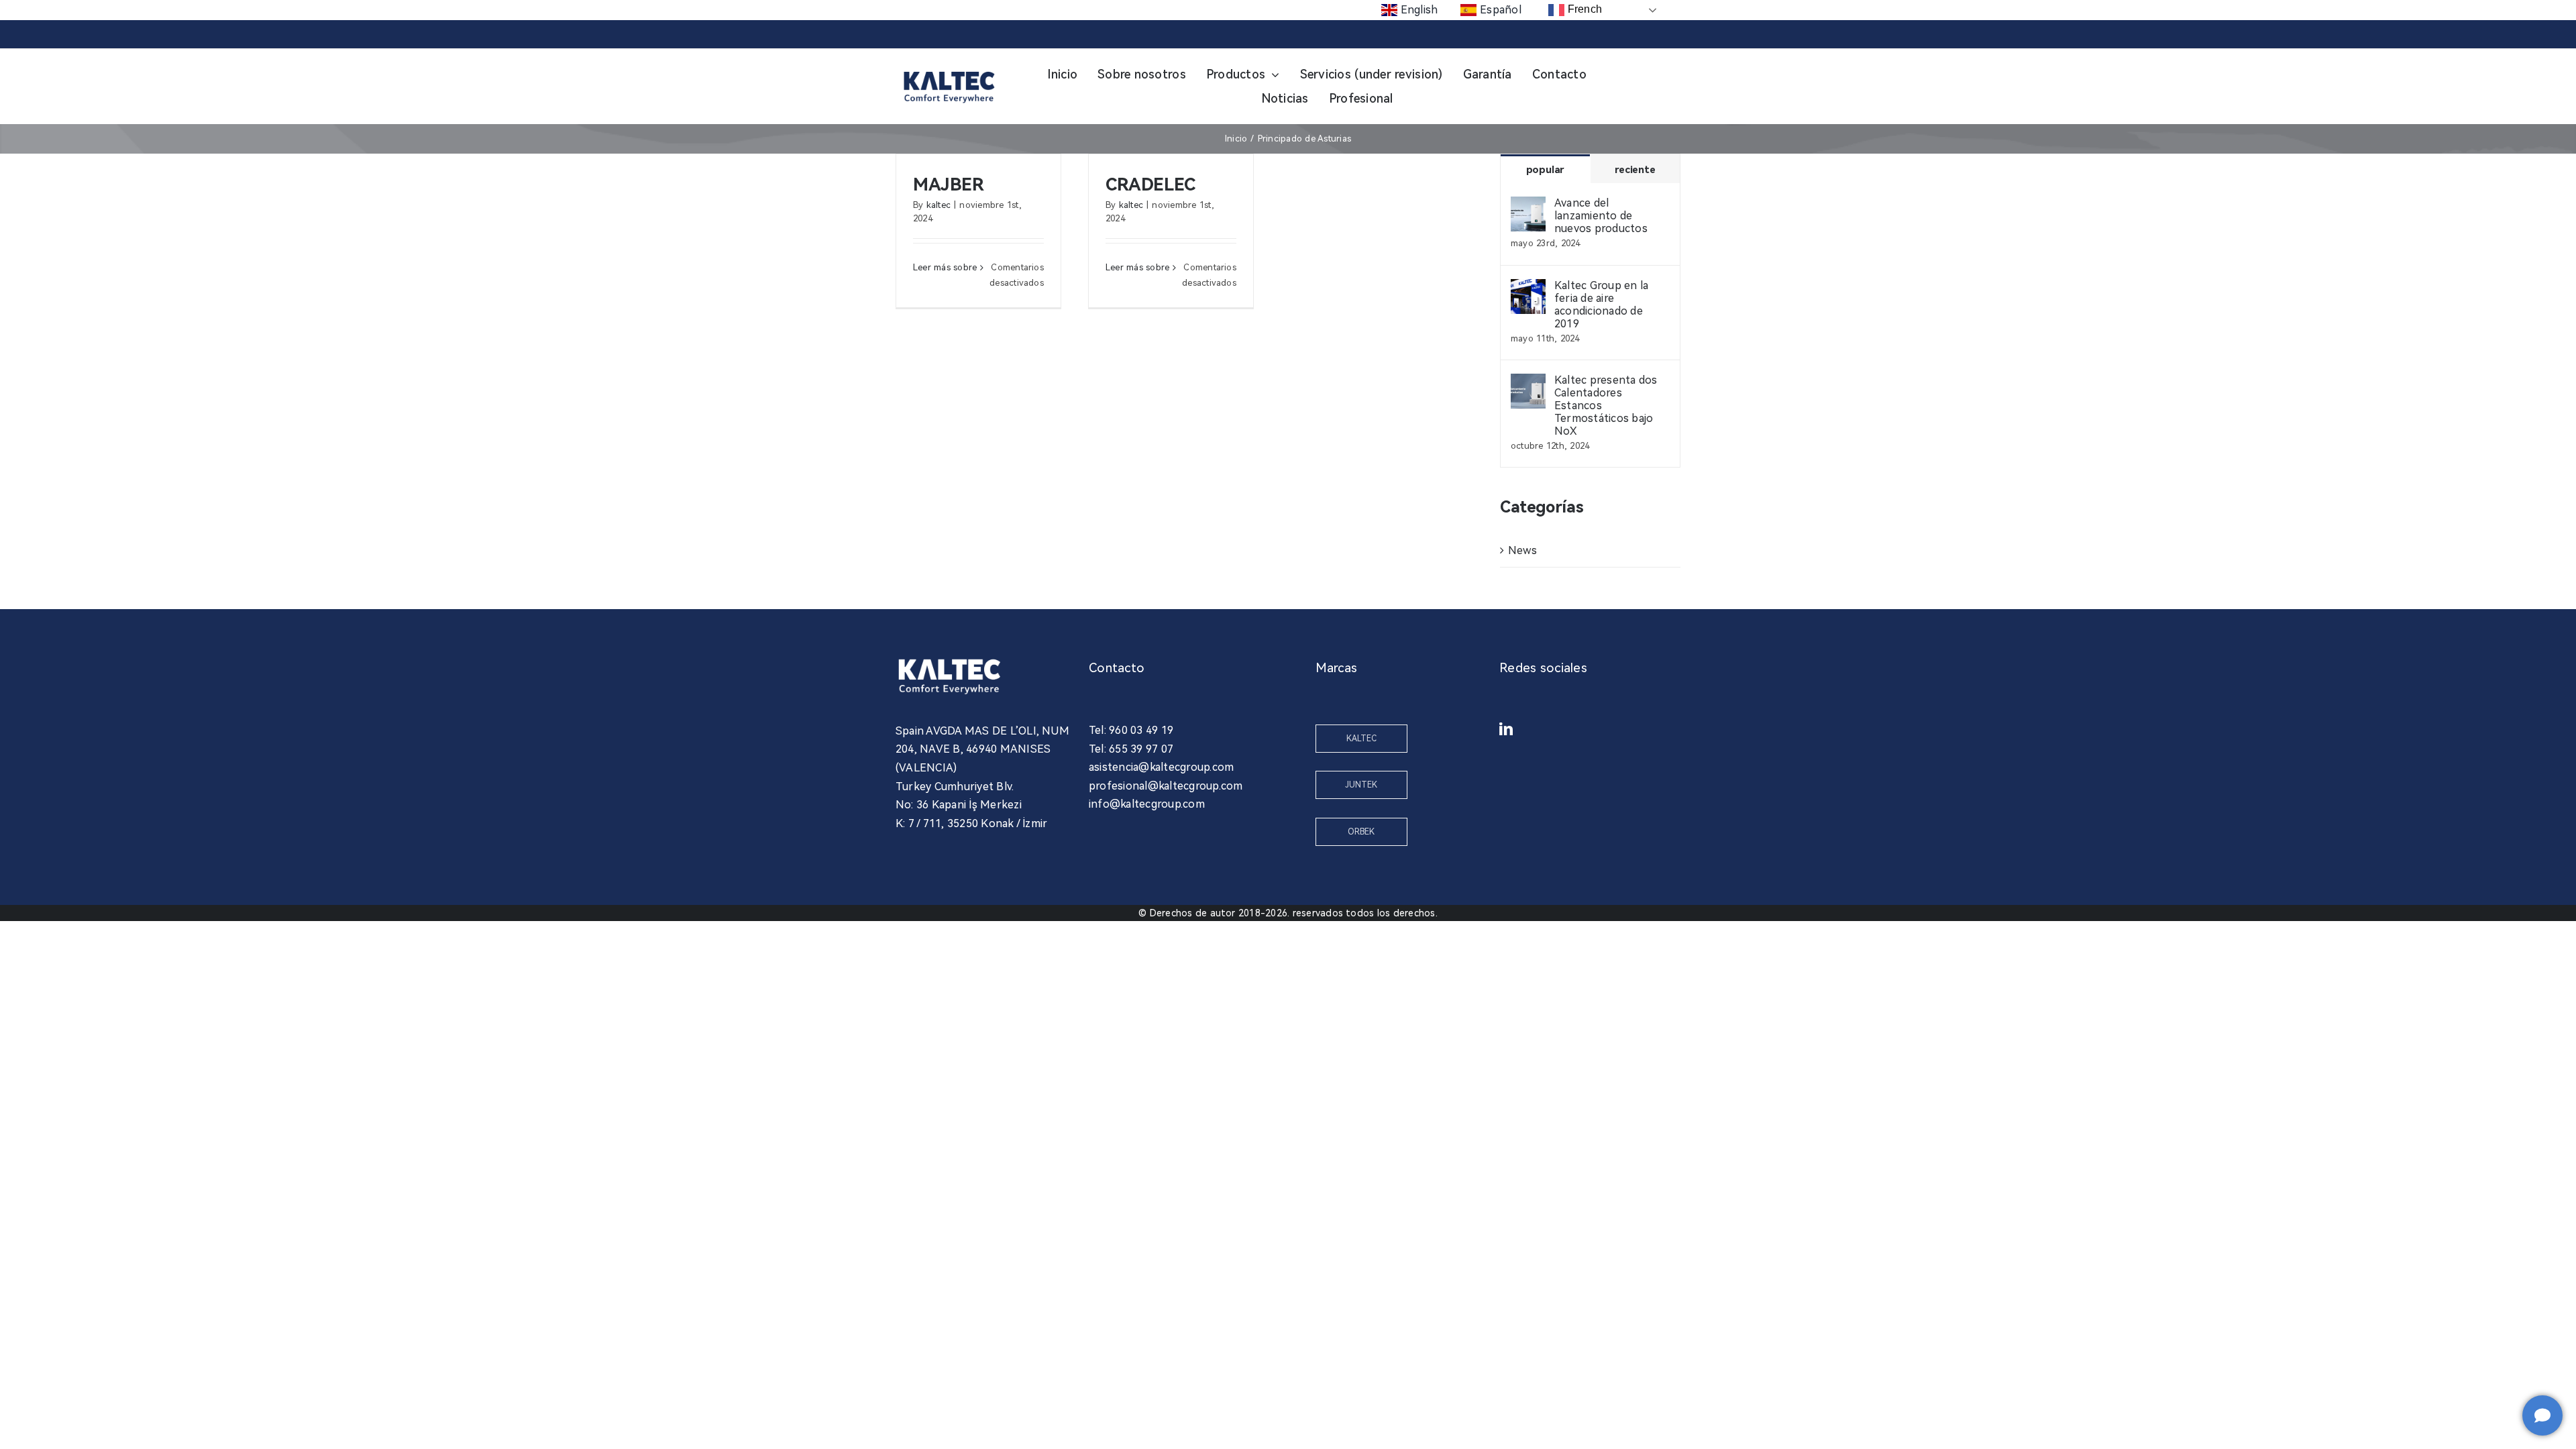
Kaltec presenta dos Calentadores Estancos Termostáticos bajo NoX (1606, 406)
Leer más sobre (945, 267)
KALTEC (1361, 739)
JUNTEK (1361, 785)
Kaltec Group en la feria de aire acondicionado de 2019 (1601, 305)
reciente (1635, 170)
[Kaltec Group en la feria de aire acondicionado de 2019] (1528, 288)
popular (1545, 170)
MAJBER (949, 184)
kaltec (938, 205)
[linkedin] (1506, 729)
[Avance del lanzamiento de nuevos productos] (1528, 206)
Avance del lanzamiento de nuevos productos (1601, 216)
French (1583, 9)
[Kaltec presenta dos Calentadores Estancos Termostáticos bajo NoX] (1528, 383)
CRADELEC (1150, 184)
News (1522, 550)
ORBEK (1361, 832)
